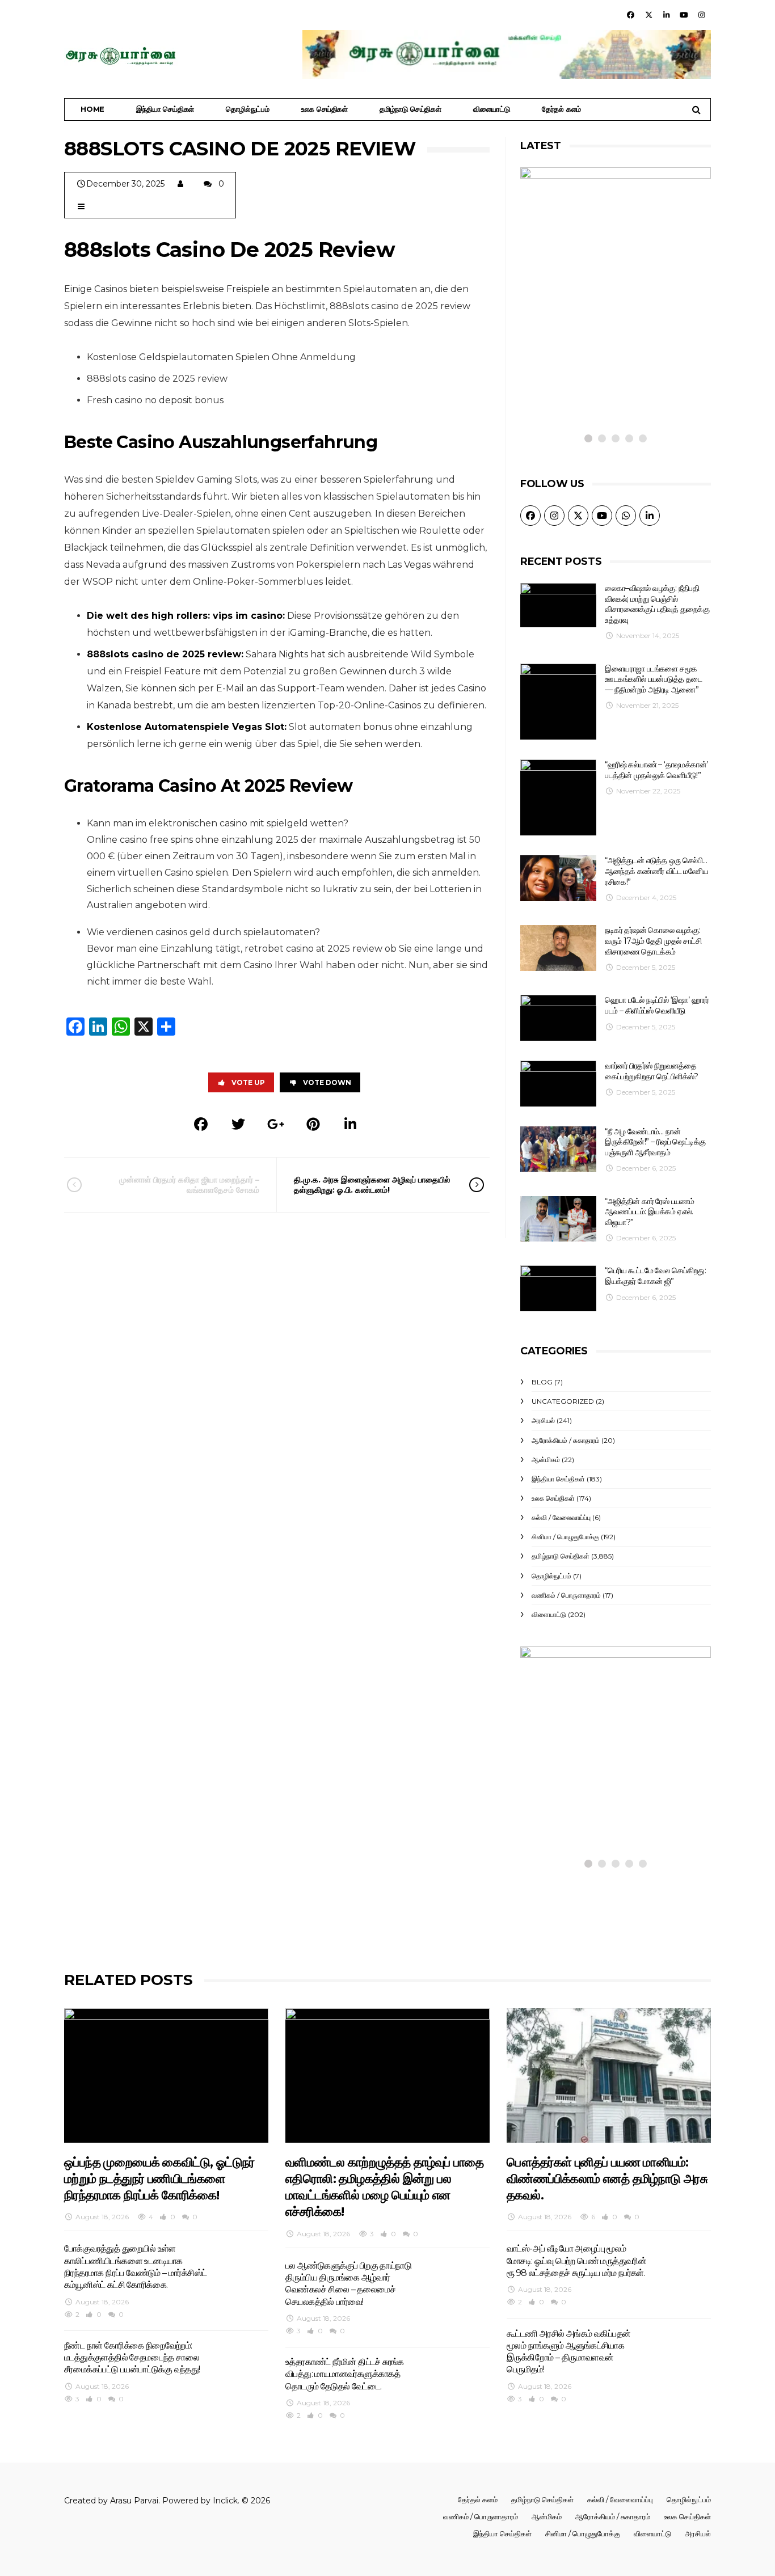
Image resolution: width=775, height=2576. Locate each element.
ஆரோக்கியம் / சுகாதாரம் (566, 1440)
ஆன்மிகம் (546, 1460)
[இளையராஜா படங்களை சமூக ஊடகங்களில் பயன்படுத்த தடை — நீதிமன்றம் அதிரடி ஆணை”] (558, 702)
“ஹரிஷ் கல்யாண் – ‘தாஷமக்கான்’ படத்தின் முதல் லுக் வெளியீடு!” (656, 770)
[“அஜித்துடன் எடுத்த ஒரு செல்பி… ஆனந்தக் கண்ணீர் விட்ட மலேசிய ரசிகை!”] (558, 878)
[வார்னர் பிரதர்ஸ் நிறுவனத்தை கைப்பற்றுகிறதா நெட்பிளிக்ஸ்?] (558, 1084)
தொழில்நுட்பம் (248, 109)
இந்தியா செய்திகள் (165, 109)
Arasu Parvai (134, 2501)
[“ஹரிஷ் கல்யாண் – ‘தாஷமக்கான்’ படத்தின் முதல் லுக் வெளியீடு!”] (558, 797)
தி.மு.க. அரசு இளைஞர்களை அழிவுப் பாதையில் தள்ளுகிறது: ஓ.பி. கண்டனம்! (372, 1185)
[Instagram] (702, 15)
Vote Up (248, 1082)
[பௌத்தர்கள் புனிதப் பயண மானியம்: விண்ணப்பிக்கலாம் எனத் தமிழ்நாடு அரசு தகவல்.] (609, 2075)
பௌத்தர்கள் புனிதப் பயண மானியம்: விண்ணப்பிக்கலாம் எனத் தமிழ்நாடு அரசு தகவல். (607, 2179)
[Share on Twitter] (238, 1124)
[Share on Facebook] (201, 1124)
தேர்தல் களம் (561, 109)
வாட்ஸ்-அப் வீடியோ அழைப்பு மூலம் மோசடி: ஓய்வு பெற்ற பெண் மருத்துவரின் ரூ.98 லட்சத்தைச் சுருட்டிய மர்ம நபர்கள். (576, 2261)
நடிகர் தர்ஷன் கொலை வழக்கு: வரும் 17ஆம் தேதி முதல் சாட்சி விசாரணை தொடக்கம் (653, 941)
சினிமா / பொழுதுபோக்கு (565, 1537)
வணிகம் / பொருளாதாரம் (566, 1595)
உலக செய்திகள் (325, 109)
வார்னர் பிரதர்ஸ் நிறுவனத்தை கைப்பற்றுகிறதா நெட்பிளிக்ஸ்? (651, 1071)
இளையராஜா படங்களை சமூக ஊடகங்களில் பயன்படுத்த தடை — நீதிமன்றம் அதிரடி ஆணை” (653, 679)
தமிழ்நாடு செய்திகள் (410, 109)
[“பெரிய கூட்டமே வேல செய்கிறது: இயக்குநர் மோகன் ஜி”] (558, 1288)
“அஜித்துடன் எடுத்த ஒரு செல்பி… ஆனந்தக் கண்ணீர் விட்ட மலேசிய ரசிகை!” (656, 871)
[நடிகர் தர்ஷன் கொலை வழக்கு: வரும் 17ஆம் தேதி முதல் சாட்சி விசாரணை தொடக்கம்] (558, 948)
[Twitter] (648, 15)
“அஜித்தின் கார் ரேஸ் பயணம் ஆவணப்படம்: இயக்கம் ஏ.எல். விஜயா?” (649, 1212)
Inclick (225, 2501)
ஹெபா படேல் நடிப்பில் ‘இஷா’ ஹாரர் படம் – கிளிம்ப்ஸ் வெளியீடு (657, 1005)
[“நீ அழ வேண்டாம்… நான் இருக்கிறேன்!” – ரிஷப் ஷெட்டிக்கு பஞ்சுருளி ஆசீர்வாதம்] (558, 1149)
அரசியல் (543, 1420)
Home (92, 109)
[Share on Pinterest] (313, 1124)
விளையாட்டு (492, 109)
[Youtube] (684, 15)
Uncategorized (563, 1401)
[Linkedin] (666, 15)
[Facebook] (631, 15)
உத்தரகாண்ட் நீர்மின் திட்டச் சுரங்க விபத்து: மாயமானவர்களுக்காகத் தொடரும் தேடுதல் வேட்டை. (345, 2374)
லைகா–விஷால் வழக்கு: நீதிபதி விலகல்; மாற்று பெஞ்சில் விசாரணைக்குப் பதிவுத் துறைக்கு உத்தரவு (657, 604)
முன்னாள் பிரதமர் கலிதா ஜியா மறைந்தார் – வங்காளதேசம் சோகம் (189, 1185)
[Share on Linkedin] (351, 1124)
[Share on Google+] (276, 1124)
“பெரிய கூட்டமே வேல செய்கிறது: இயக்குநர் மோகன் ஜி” (655, 1276)
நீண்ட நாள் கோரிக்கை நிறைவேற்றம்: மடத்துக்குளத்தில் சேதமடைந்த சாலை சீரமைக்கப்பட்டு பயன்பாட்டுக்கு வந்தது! (132, 2358)
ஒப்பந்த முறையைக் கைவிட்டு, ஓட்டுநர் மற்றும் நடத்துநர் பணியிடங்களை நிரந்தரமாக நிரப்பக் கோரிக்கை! (598, 1772)
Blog (542, 1382)
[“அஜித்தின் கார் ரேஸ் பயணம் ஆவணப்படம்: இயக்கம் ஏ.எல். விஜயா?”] (558, 1219)
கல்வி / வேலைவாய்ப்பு (561, 1517)
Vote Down (327, 1082)
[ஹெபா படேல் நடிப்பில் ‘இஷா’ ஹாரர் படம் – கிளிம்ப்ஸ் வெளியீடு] (558, 1018)
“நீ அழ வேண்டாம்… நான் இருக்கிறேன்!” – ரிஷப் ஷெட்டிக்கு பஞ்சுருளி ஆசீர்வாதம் (655, 1142)
